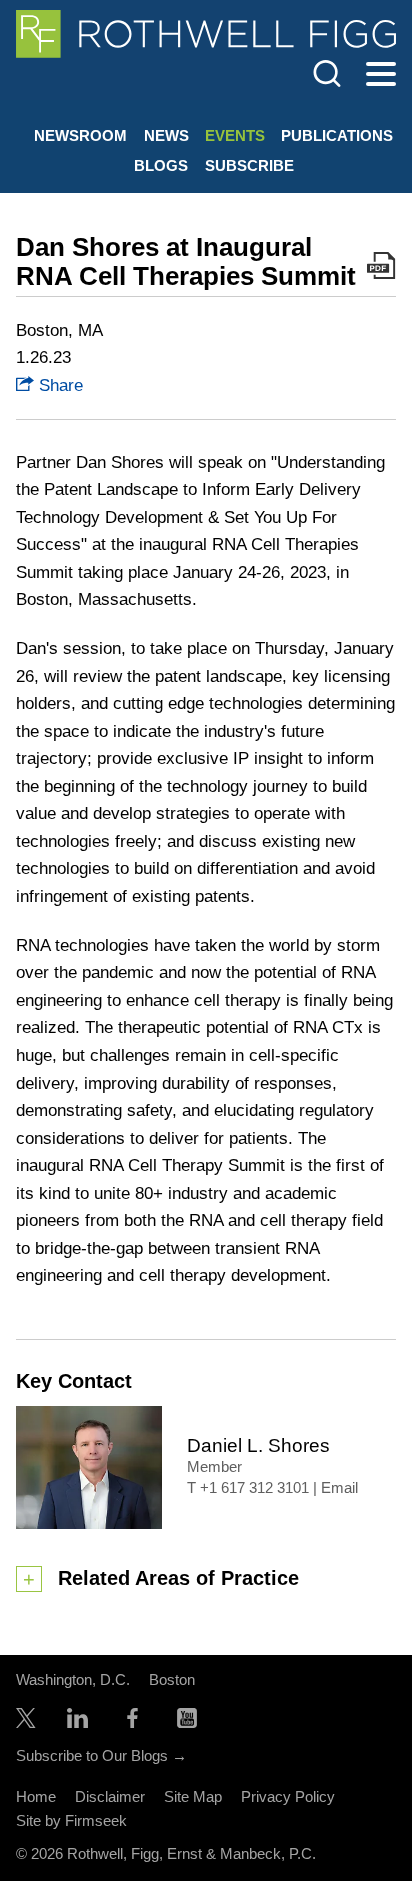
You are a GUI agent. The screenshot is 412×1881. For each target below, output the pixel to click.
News (166, 135)
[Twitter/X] (26, 1722)
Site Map (193, 1796)
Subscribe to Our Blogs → (101, 1755)
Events (235, 135)
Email (339, 1488)
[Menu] (381, 75)
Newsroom (80, 135)
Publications (337, 135)
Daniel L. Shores (258, 1445)
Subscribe (249, 165)
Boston (172, 1679)
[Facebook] (132, 1722)
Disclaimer (110, 1796)
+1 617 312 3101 (254, 1488)
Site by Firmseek (71, 1820)
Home (36, 1796)
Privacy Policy (288, 1796)
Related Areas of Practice (178, 1578)
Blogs (161, 165)
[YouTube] (187, 1722)
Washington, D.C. (73, 1679)
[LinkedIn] (77, 1722)
